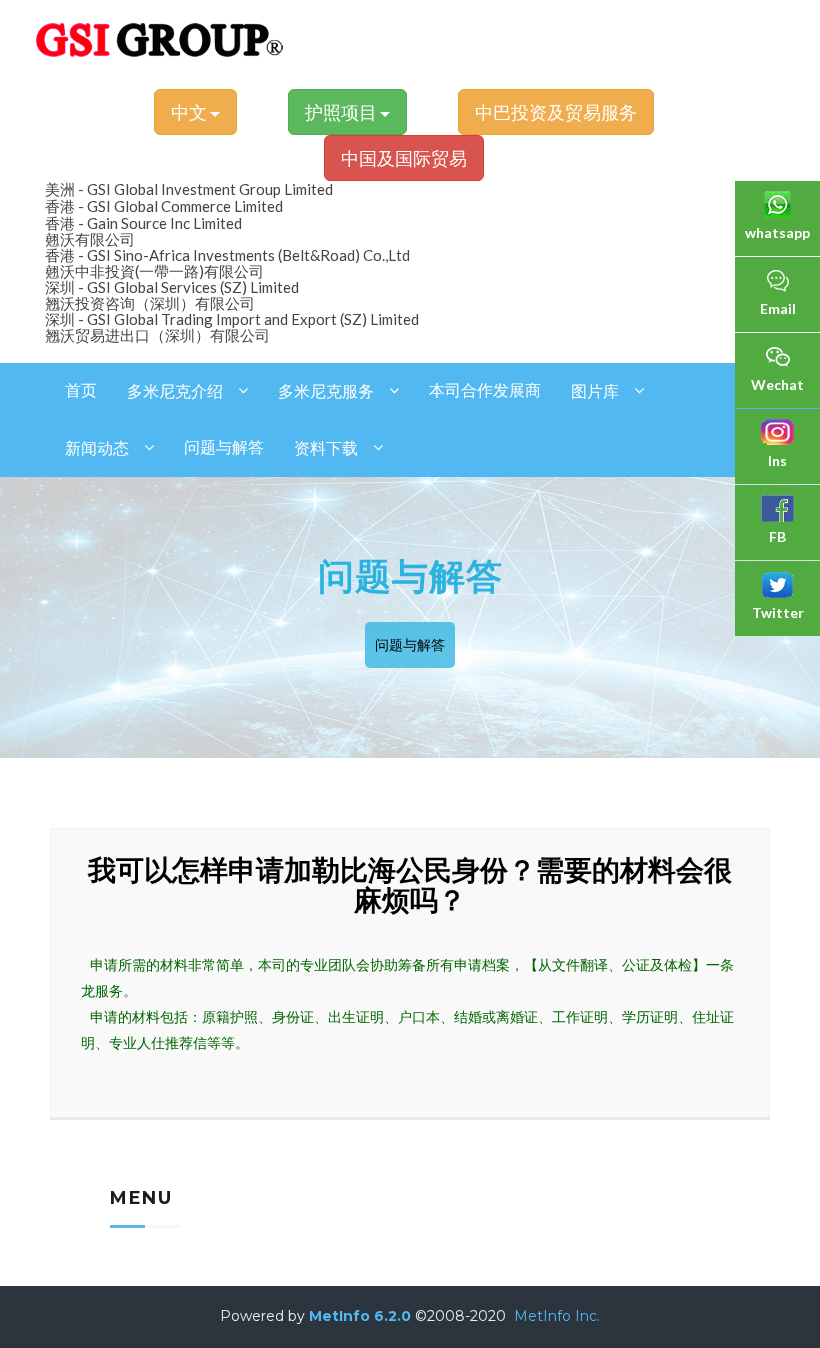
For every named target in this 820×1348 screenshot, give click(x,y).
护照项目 (342, 112)
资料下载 (326, 448)
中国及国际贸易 (404, 158)
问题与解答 (224, 447)
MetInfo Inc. (557, 1316)
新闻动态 (97, 448)
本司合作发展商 (485, 390)
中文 (190, 112)
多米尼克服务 (326, 391)
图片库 (595, 391)
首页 (81, 390)
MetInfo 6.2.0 (360, 1316)
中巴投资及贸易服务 (556, 112)
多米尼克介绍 (175, 391)
